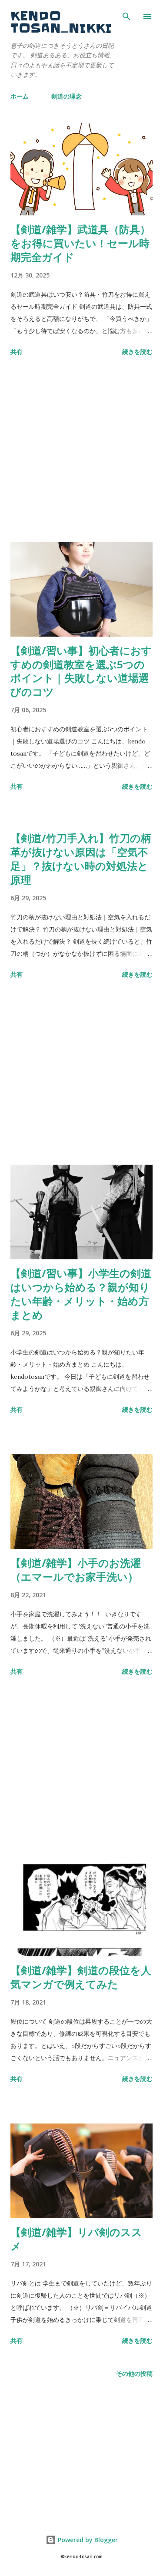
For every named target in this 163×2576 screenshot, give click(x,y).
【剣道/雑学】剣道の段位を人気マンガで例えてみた (81, 1977)
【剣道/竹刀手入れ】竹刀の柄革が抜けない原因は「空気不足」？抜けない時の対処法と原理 (81, 859)
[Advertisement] (81, 451)
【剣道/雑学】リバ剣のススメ (76, 2239)
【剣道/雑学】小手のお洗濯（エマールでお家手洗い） (76, 1570)
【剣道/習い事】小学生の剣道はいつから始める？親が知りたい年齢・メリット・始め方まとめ (81, 1294)
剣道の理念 (67, 96)
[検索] (126, 16)
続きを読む (137, 352)
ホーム (20, 96)
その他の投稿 (134, 2373)
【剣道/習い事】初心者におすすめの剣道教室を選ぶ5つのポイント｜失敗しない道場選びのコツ (81, 671)
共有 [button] (17, 352)
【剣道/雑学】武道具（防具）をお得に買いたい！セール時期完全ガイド (80, 243)
